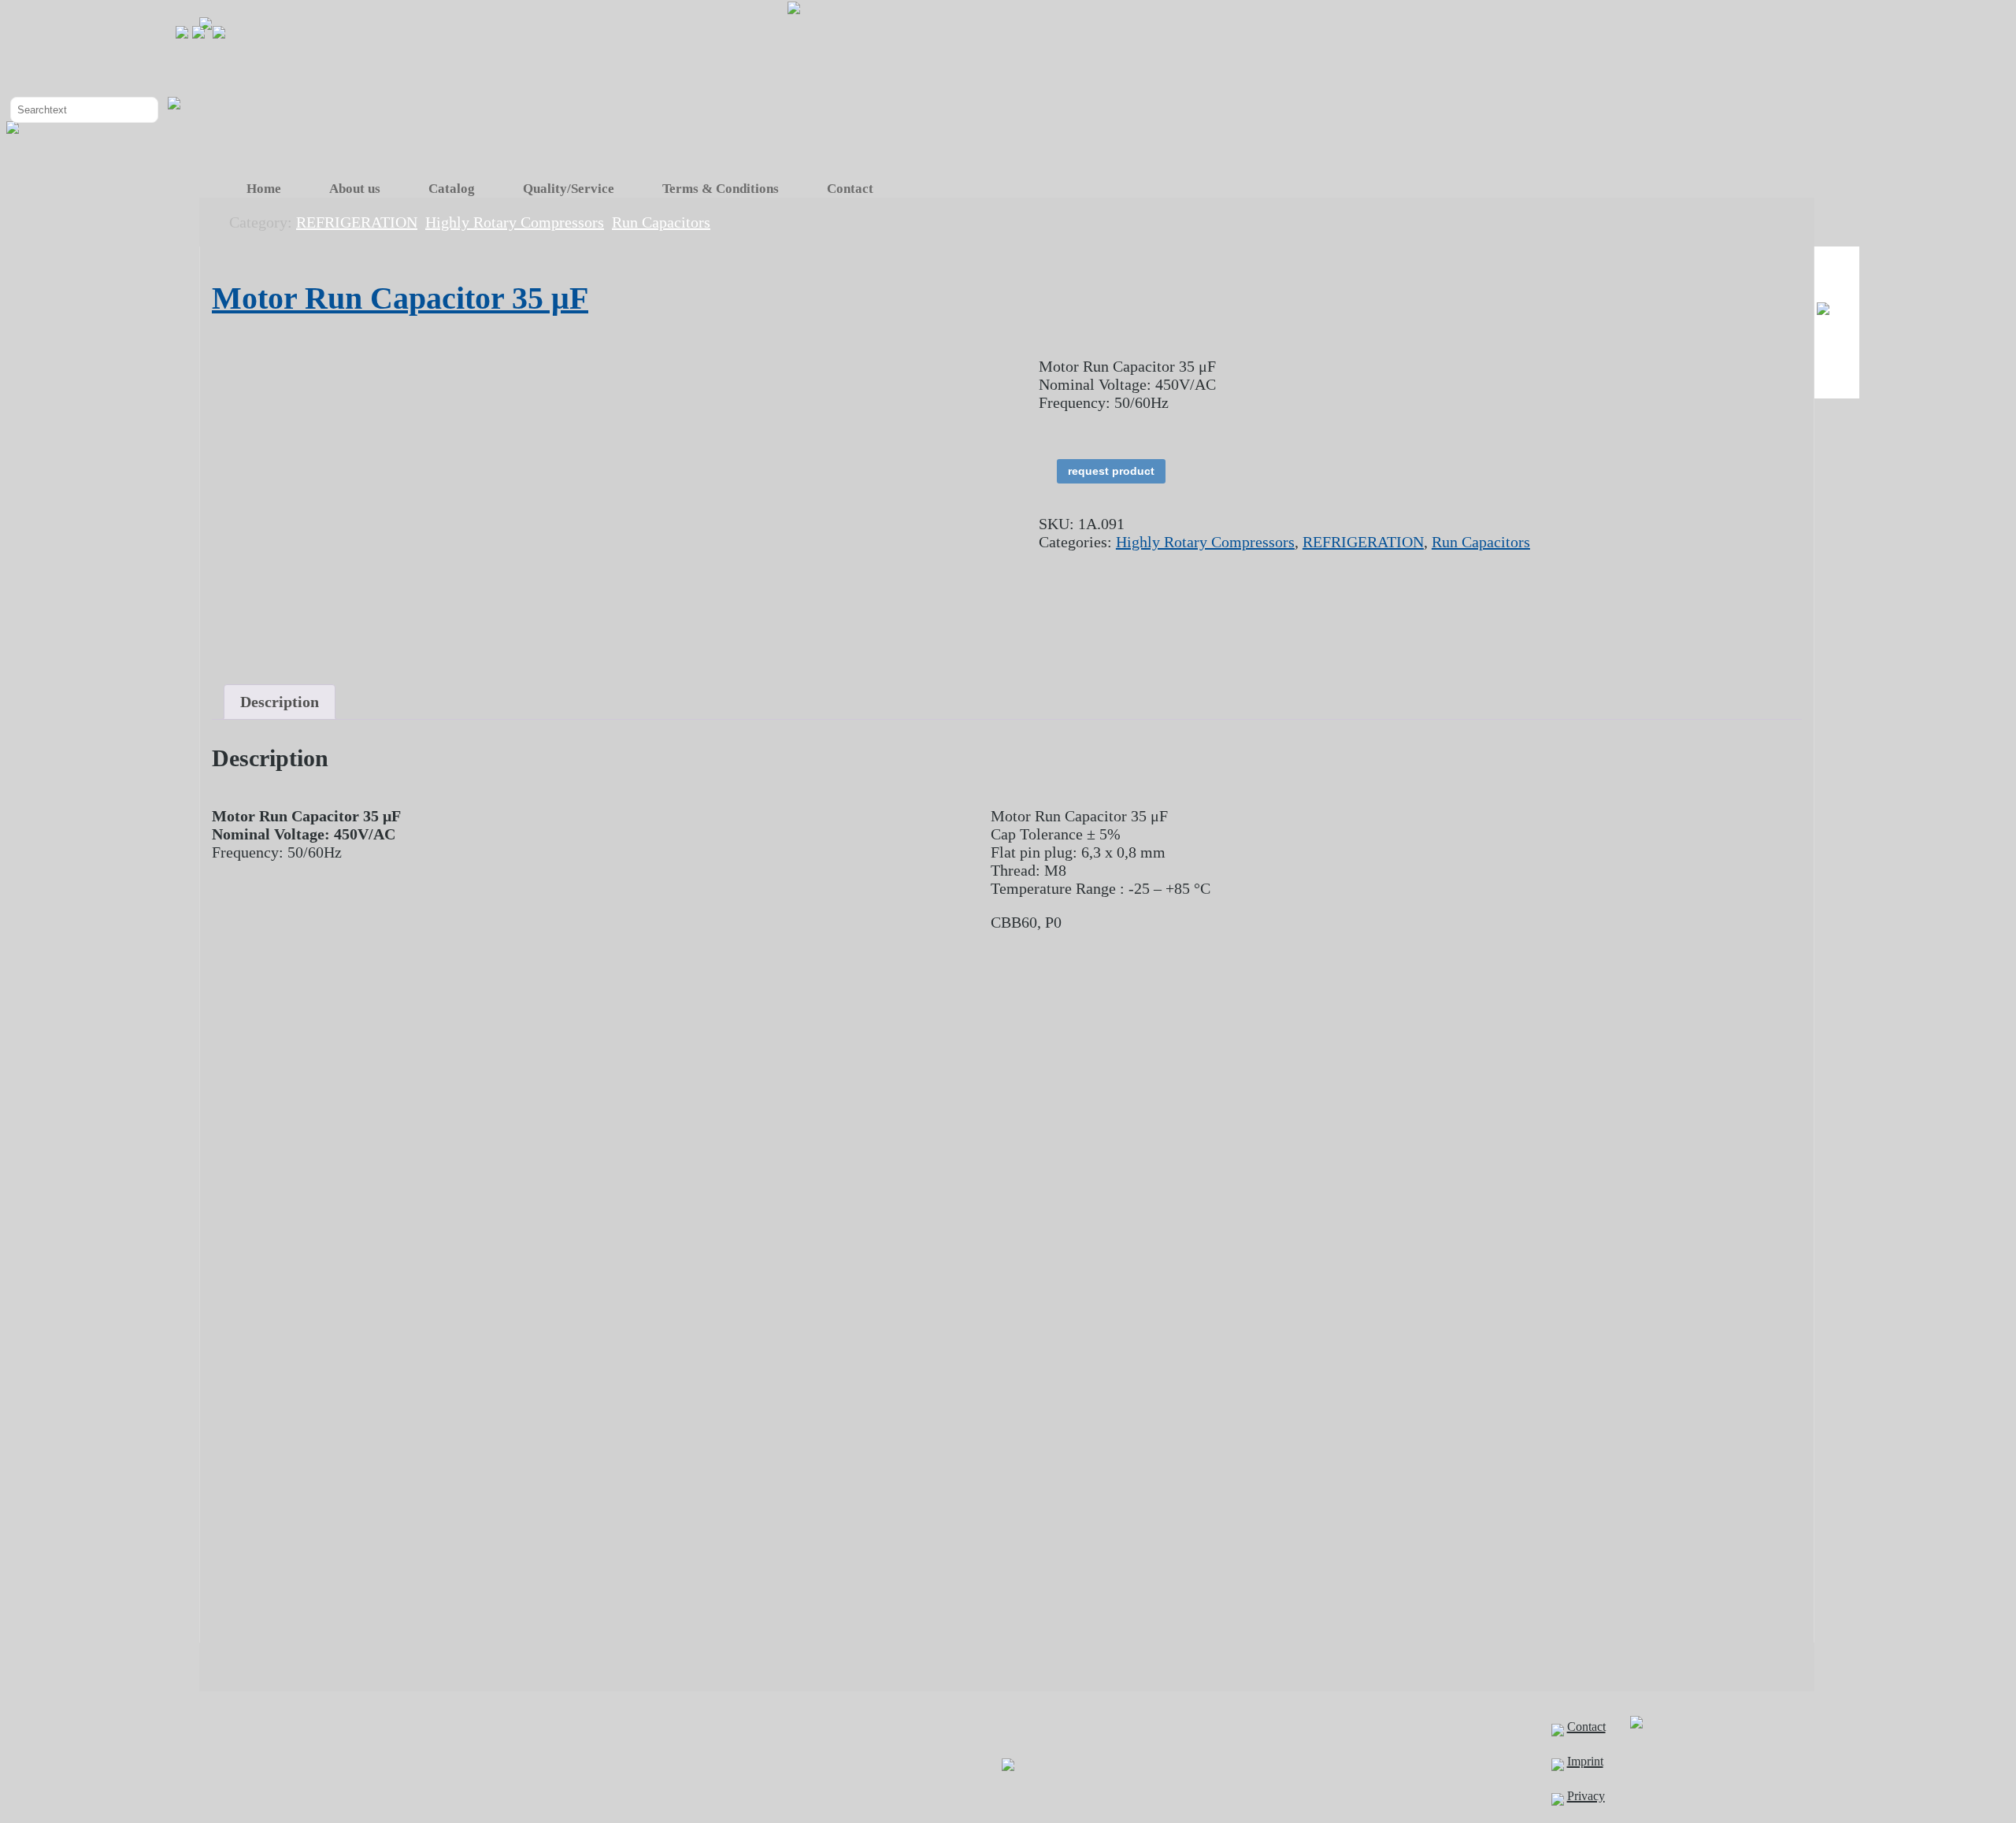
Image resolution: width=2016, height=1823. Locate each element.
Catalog (452, 189)
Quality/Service (569, 189)
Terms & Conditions (721, 189)
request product (1111, 471)
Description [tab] (280, 702)
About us (355, 189)
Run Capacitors (1481, 542)
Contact (850, 189)
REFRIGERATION (1363, 542)
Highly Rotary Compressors (1205, 542)
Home (264, 189)
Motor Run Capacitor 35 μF (400, 298)
